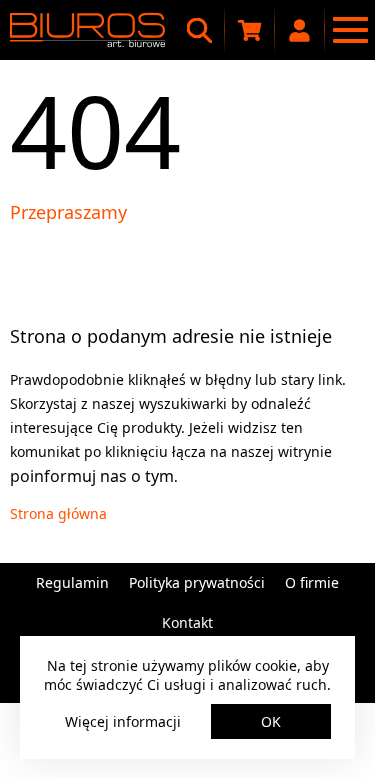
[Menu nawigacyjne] (350, 30)
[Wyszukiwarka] (200, 30)
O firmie (312, 582)
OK (271, 721)
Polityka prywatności (197, 582)
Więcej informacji (123, 721)
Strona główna (58, 513)
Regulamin (72, 582)
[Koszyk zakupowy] (250, 30)
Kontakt (187, 622)
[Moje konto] (300, 30)
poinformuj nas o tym (92, 476)
